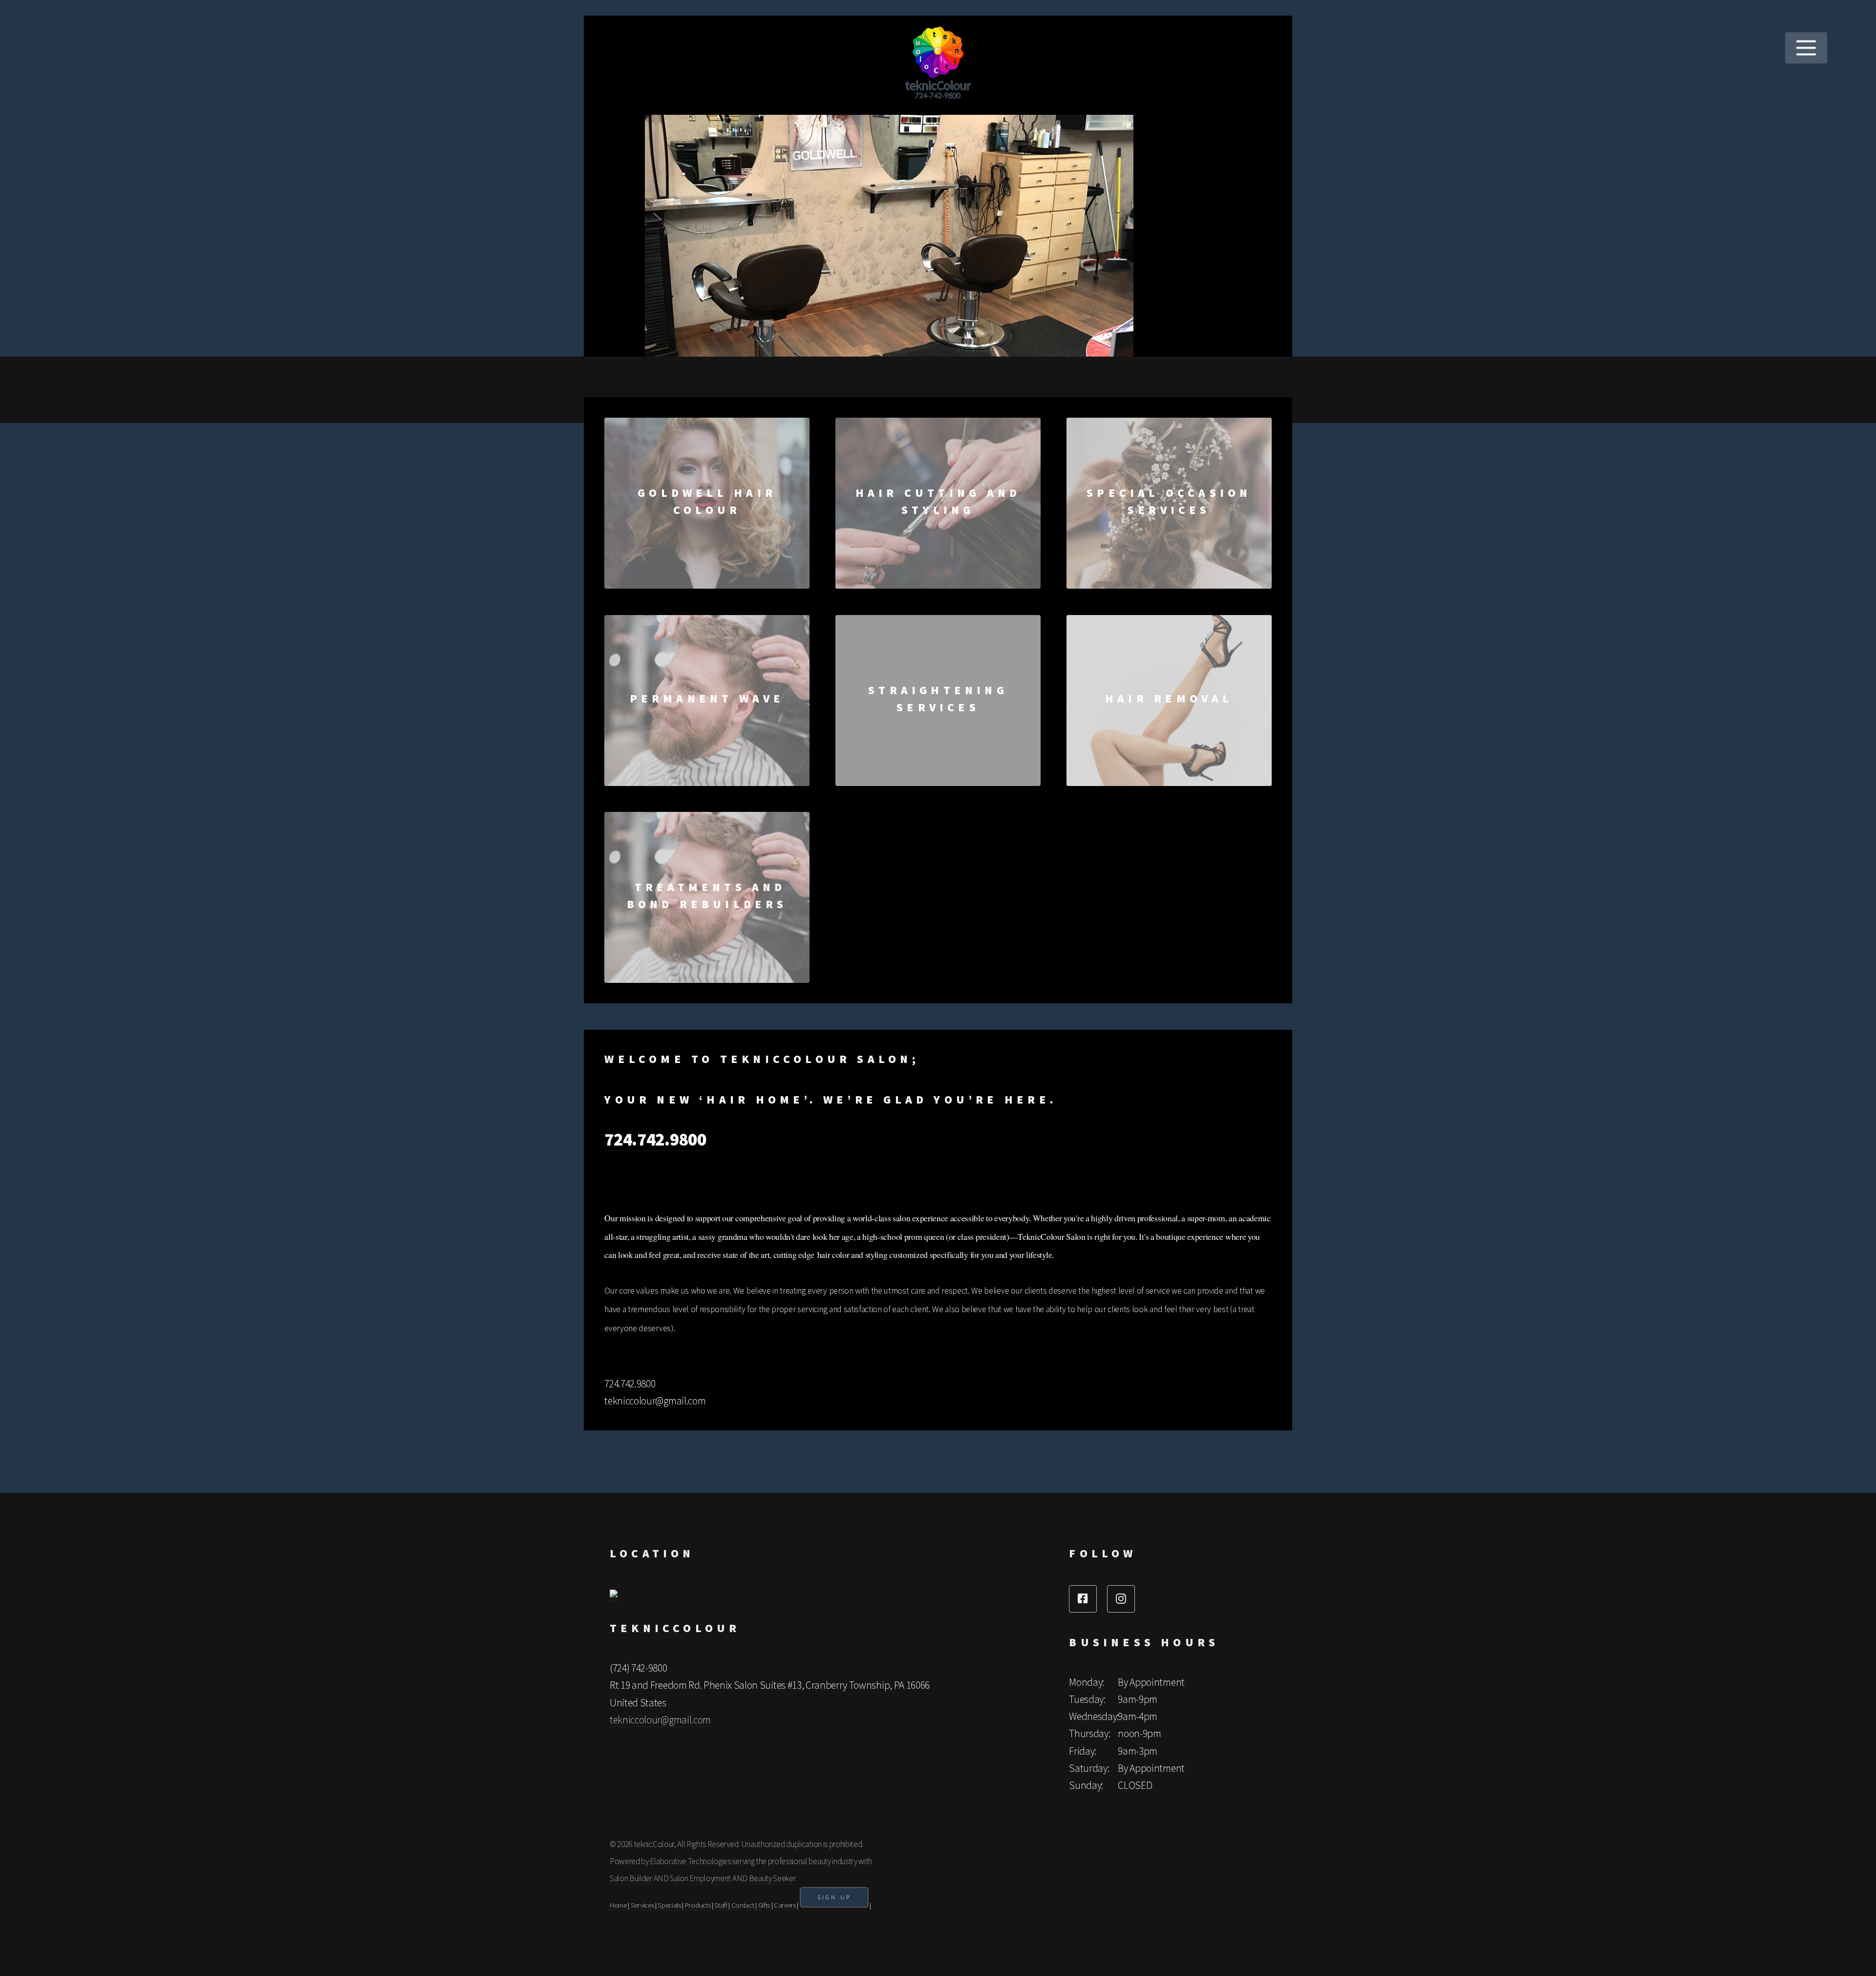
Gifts (764, 1905)
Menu (1806, 48)
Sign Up (834, 1897)
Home (618, 1905)
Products (698, 1905)
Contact (743, 1905)
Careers (785, 1905)
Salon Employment (700, 1878)
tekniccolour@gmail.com (655, 1401)
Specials (669, 1905)
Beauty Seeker (772, 1878)
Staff (721, 1905)
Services (642, 1905)
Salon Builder (631, 1878)
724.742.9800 (655, 1139)
